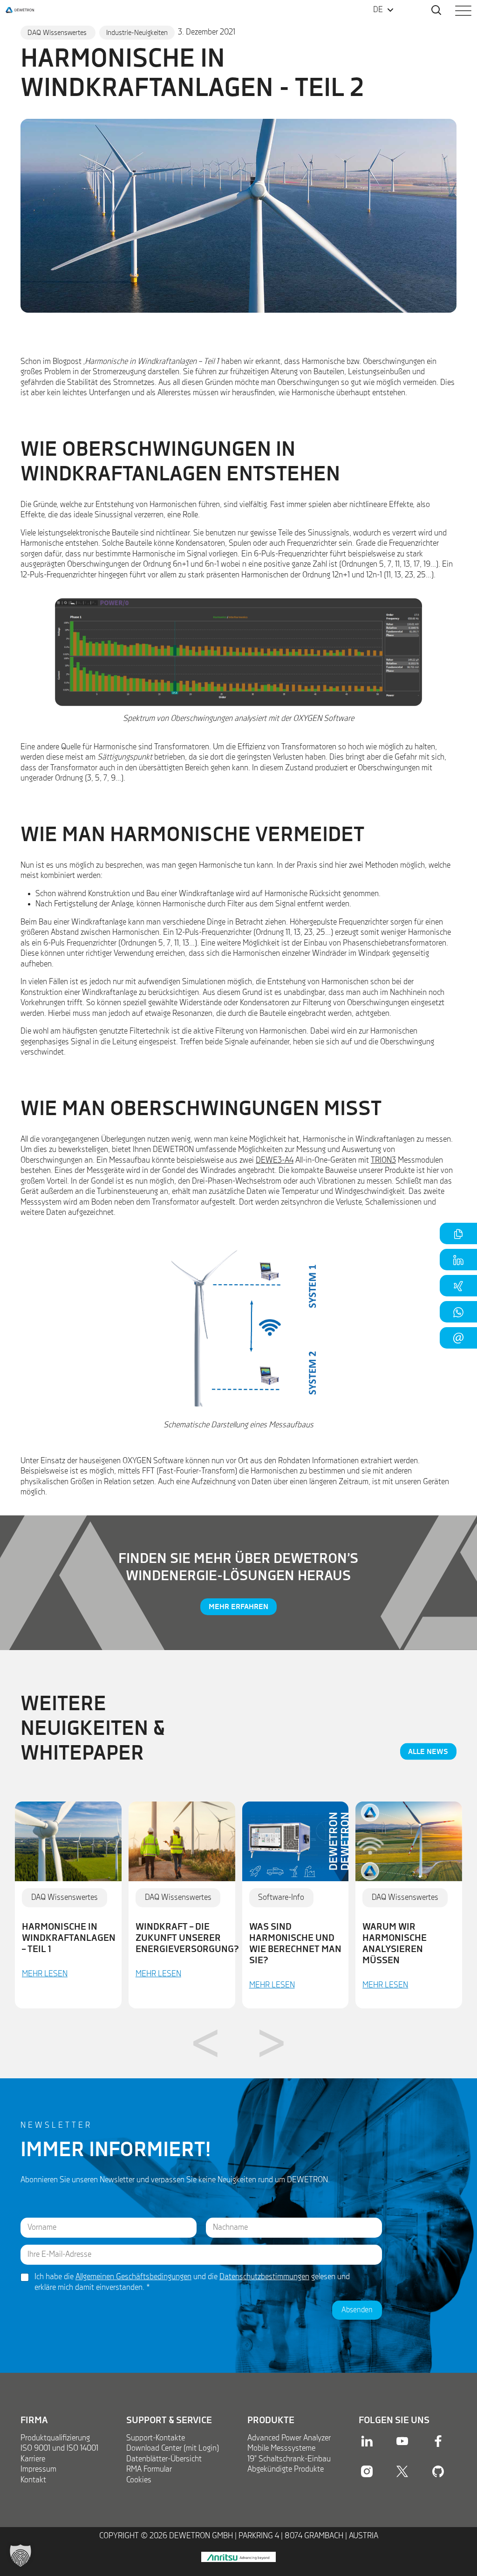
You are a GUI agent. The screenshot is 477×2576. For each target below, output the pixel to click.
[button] (20, 2555)
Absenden (357, 2310)
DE (378, 10)
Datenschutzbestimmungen (264, 2277)
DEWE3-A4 (275, 1160)
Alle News (428, 1751)
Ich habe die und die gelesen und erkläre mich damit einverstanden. (192, 2282)
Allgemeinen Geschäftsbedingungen (133, 2277)
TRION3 (383, 1160)
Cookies (139, 2480)
